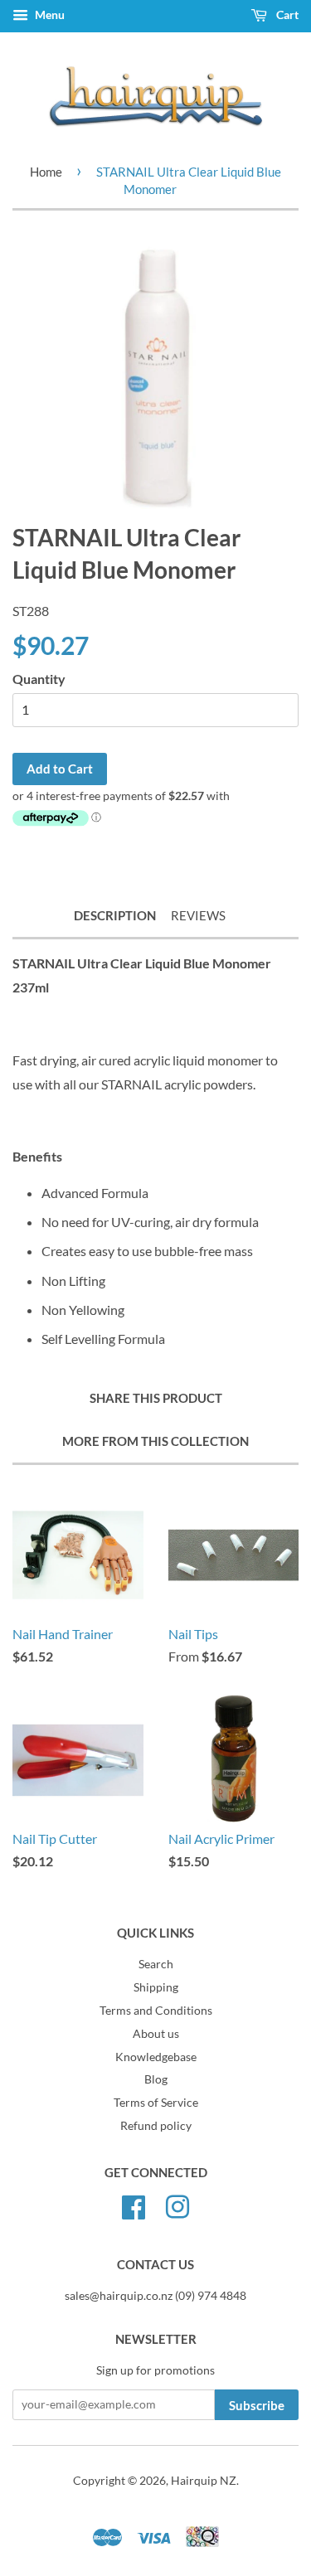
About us (156, 2034)
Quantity (39, 679)
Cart (286, 15)
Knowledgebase (156, 2057)
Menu (49, 15)
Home (46, 172)
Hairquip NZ (204, 2481)
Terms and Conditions (156, 2011)
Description (115, 915)
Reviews (198, 915)
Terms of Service (156, 2103)
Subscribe (257, 2405)
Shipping (156, 1987)
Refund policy (156, 2126)
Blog (156, 2079)
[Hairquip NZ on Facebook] (134, 2205)
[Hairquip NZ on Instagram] (177, 2205)
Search (156, 1964)
